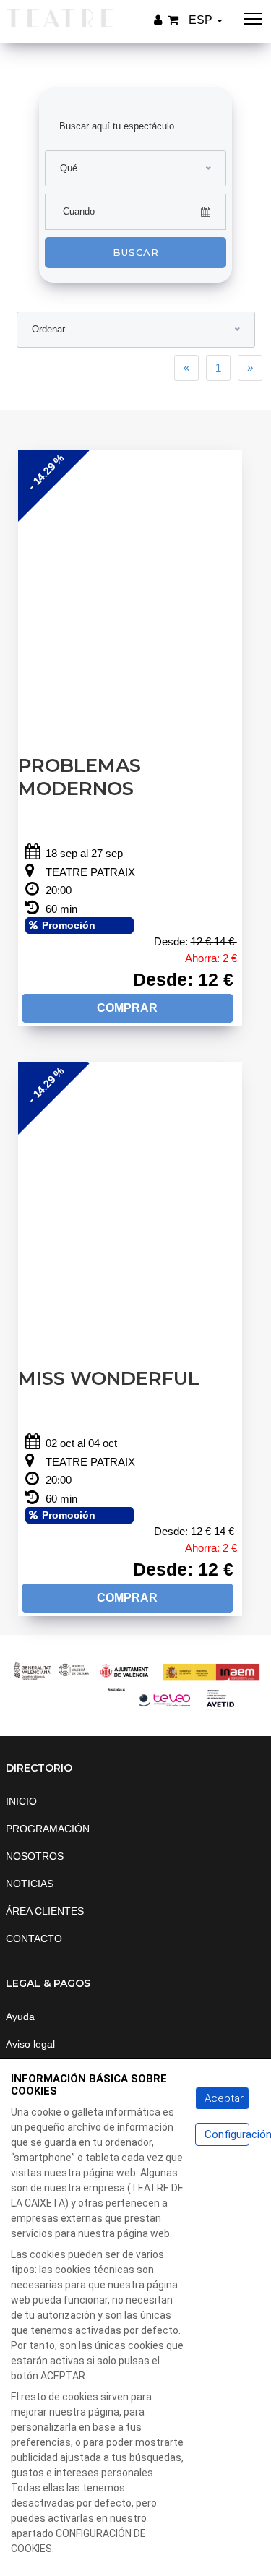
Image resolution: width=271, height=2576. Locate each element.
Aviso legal (30, 2044)
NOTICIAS (30, 1884)
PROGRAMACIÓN (48, 1829)
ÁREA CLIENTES (45, 1911)
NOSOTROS (35, 1856)
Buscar (136, 252)
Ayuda (20, 2017)
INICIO (21, 1801)
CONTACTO (34, 1939)
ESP (202, 20)
